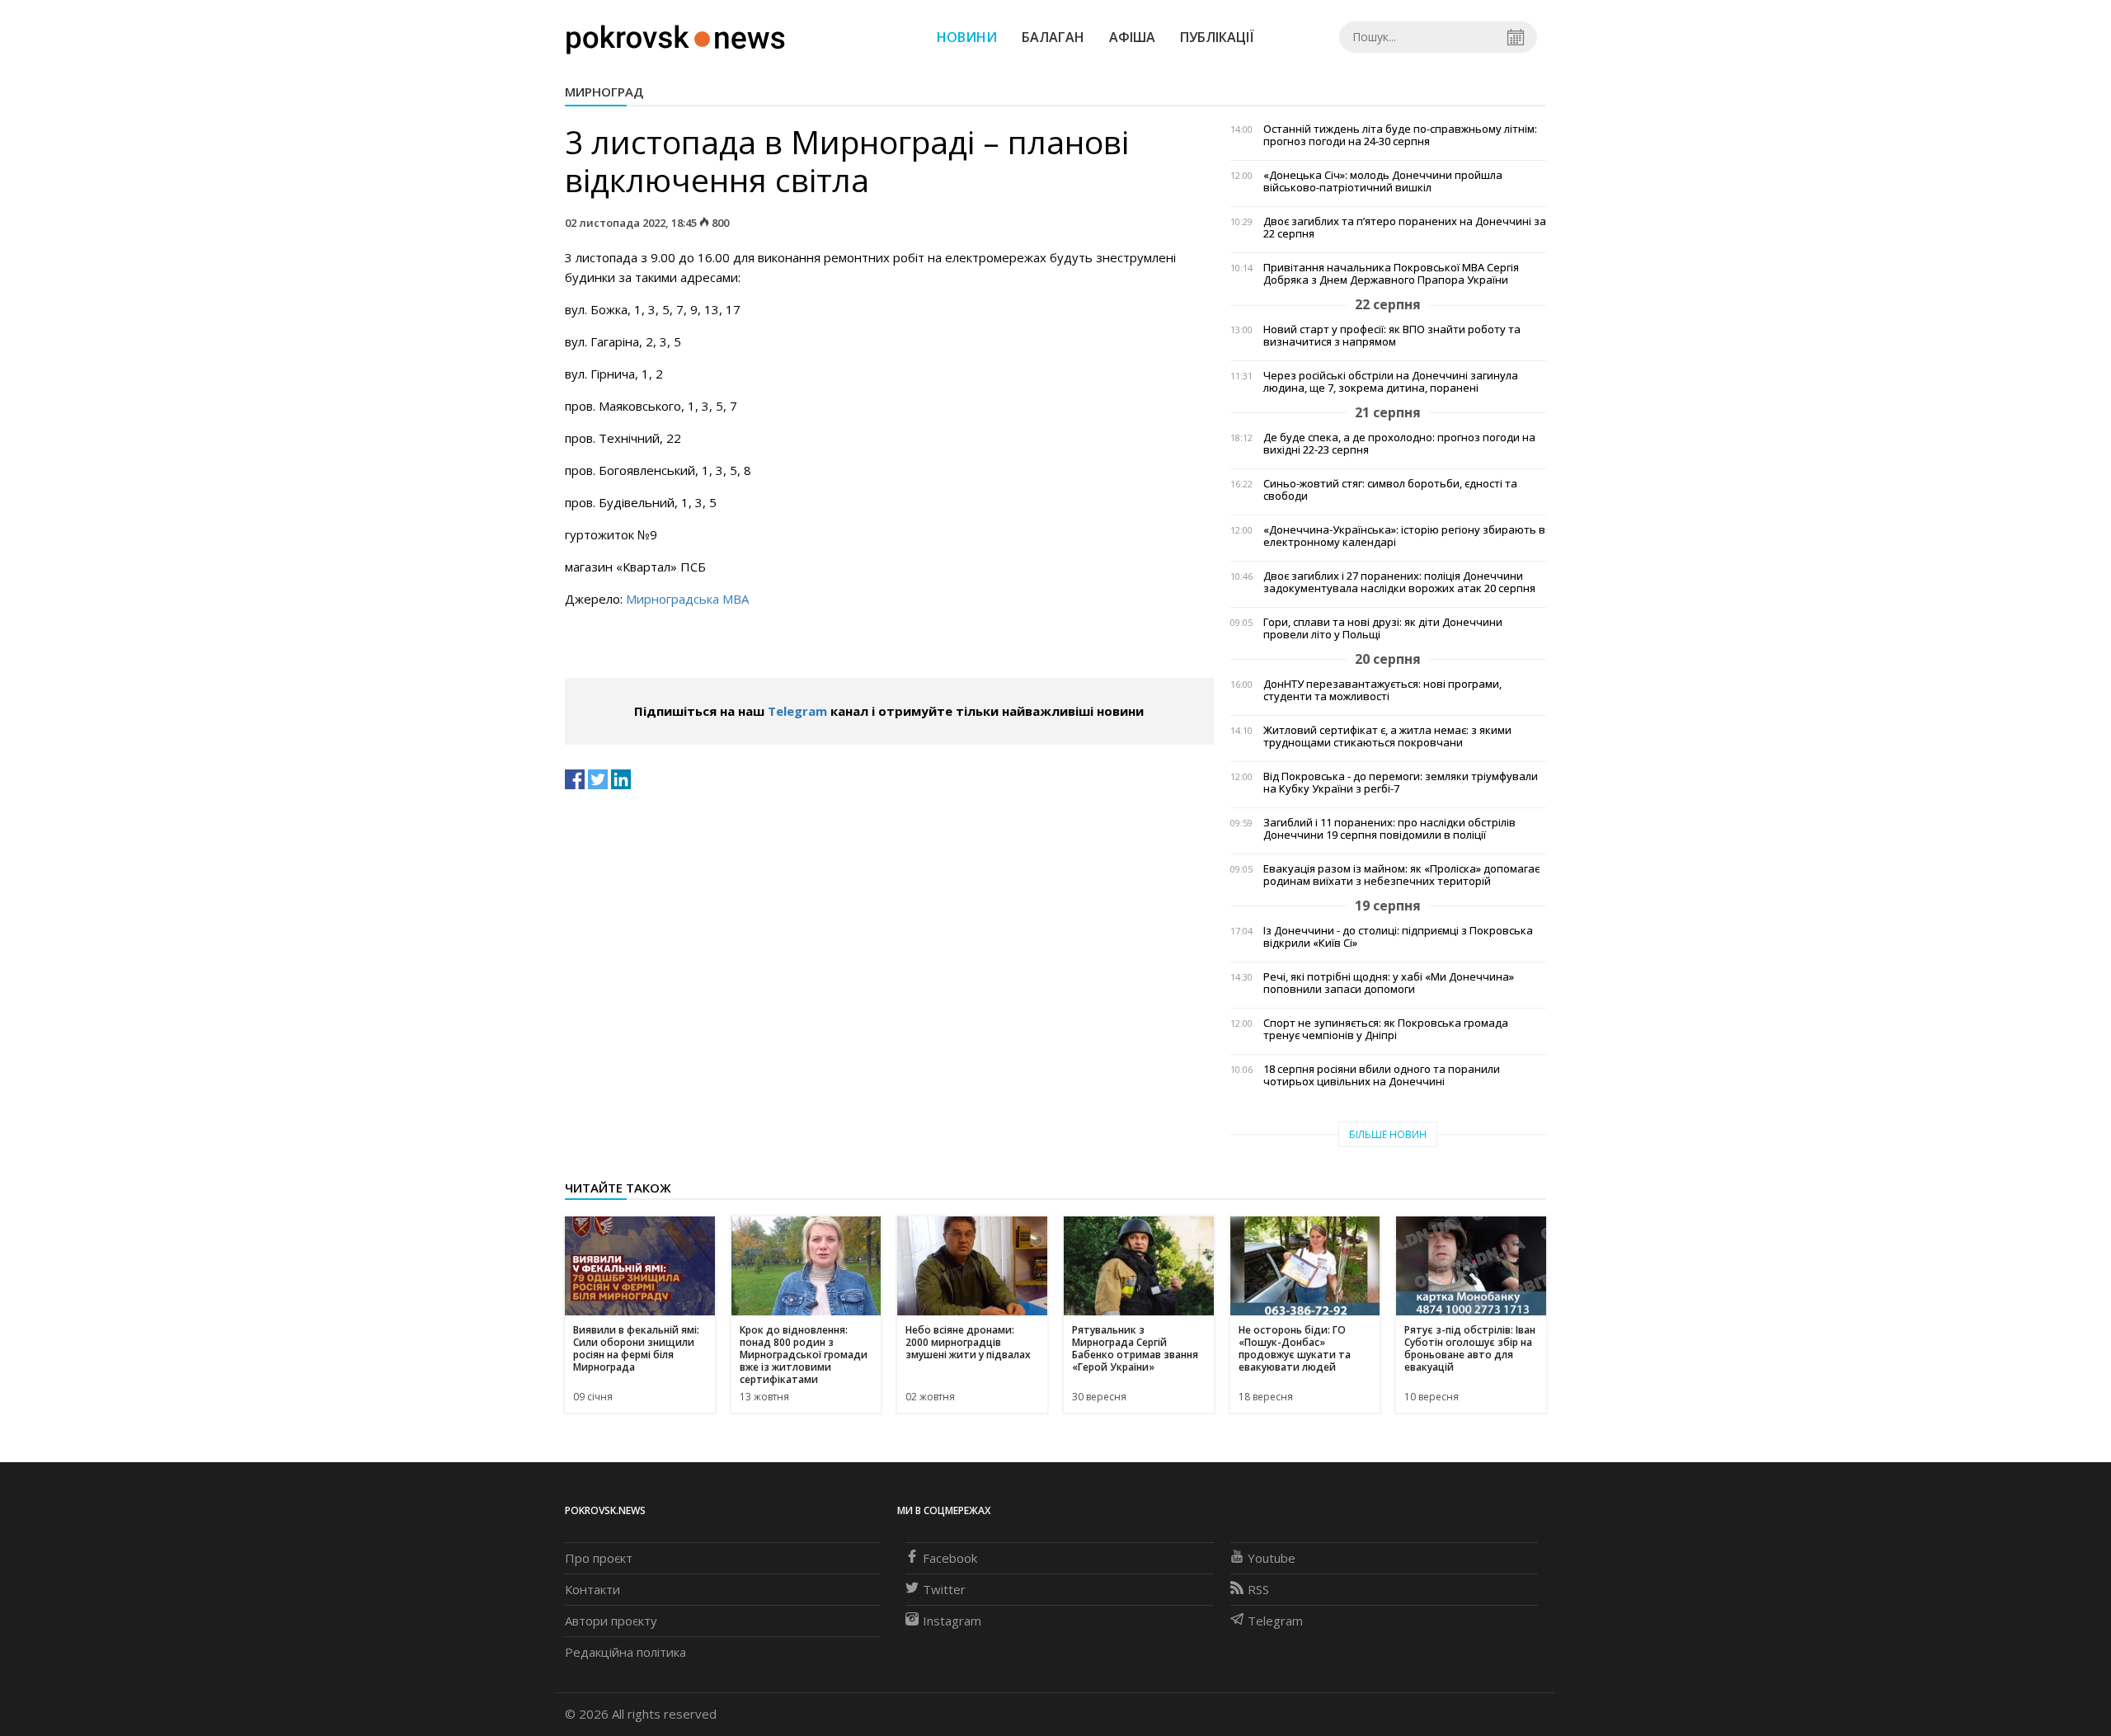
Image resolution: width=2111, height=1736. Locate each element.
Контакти (592, 1589)
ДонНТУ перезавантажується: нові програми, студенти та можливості (1382, 690)
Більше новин (1388, 1134)
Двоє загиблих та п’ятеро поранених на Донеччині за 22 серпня (1405, 228)
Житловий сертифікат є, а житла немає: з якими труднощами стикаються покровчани (1387, 736)
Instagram (952, 1621)
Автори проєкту (611, 1621)
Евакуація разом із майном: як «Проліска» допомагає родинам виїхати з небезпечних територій (1401, 875)
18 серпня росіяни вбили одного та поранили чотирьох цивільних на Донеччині (1382, 1075)
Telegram (797, 711)
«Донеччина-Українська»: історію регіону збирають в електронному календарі (1404, 536)
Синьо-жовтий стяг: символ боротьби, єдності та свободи (1390, 490)
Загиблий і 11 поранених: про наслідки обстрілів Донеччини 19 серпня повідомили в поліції (1389, 829)
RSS (1258, 1589)
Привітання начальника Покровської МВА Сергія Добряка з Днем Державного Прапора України (1391, 274)
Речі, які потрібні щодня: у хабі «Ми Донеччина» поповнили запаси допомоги (1389, 983)
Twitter (944, 1589)
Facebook (950, 1558)
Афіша (1132, 37)
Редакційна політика (625, 1652)
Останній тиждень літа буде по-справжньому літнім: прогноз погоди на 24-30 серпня (1400, 135)
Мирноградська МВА (687, 599)
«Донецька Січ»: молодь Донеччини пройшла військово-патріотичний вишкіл (1383, 181)
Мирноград (604, 92)
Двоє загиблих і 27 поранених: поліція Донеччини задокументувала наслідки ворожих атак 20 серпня (1399, 582)
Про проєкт (599, 1558)
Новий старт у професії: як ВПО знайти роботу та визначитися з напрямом (1392, 336)
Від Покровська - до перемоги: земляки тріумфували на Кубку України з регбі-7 (1401, 783)
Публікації (1217, 37)
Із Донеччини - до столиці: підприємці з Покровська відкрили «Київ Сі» (1398, 937)
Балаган (1053, 37)
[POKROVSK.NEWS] (676, 35)
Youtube (1272, 1558)
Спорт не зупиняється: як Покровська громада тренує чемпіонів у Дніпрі (1386, 1029)
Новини (967, 37)
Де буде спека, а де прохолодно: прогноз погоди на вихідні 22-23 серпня (1399, 444)
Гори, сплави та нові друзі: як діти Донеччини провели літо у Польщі (1383, 628)
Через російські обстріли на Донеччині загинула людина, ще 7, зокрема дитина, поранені (1391, 382)
